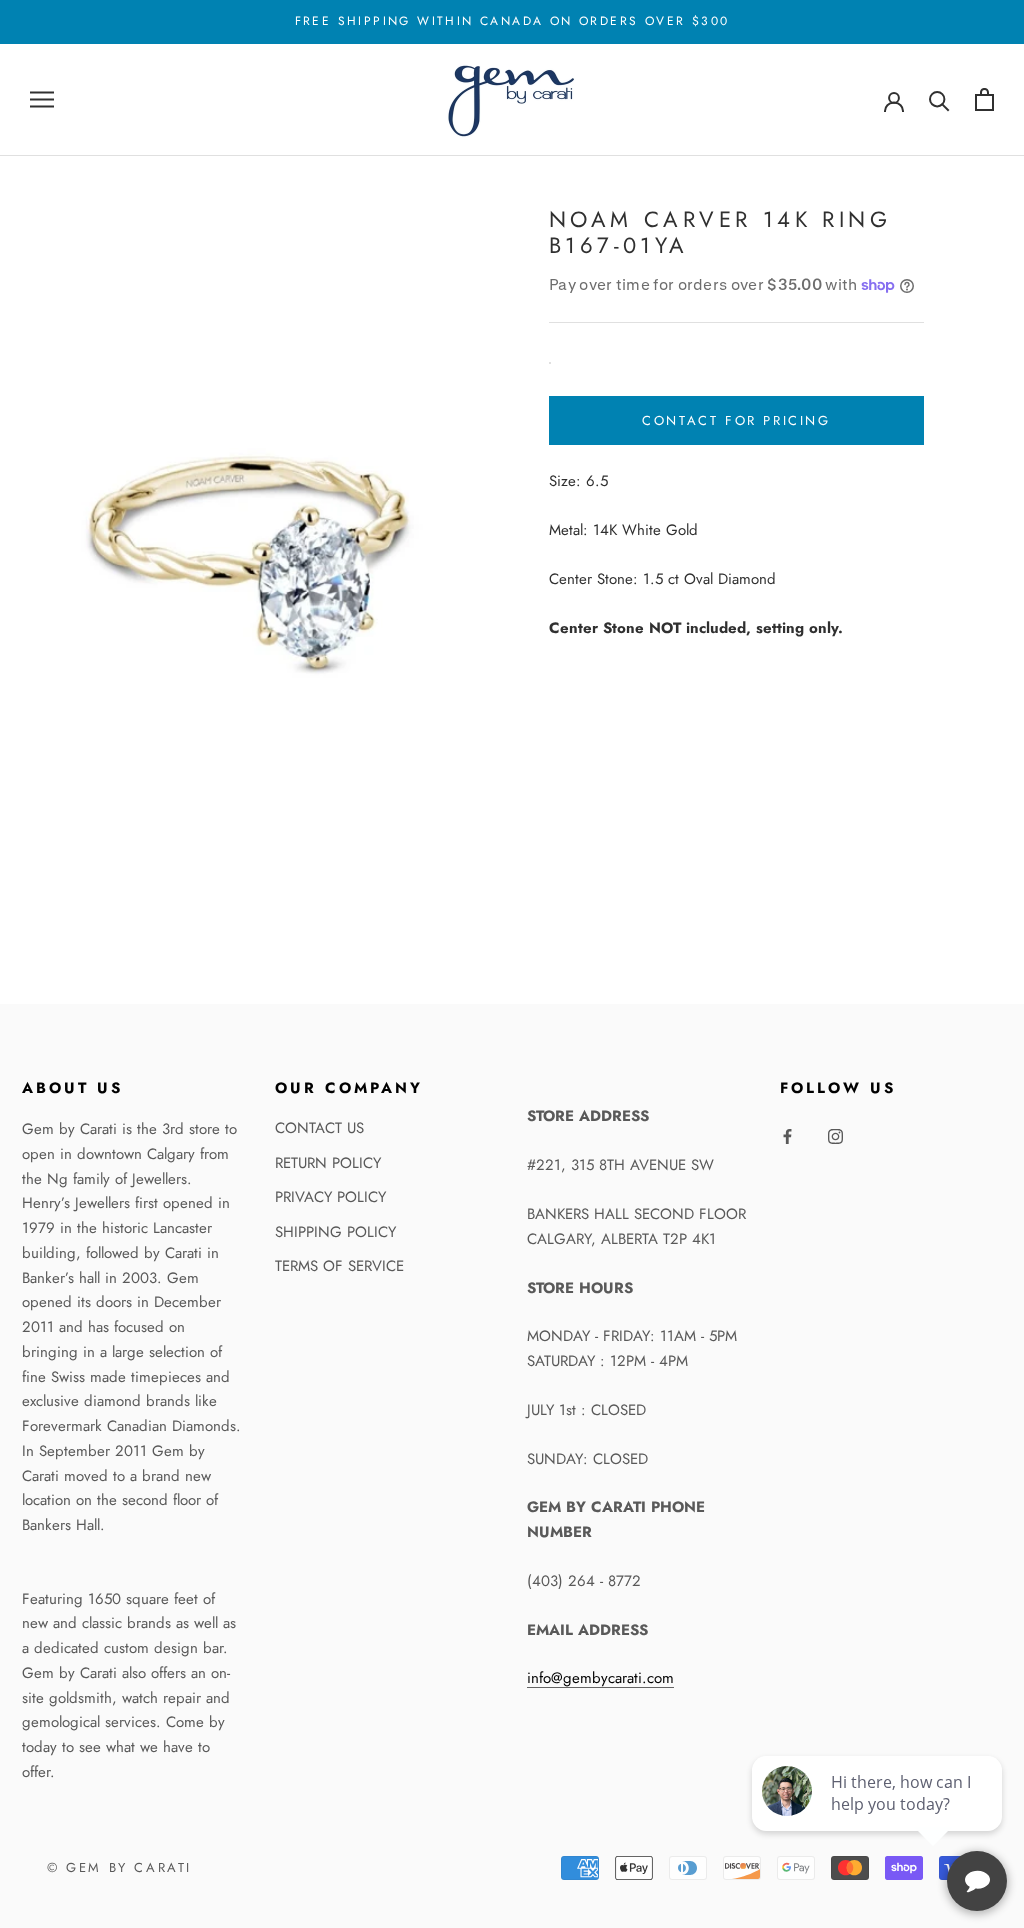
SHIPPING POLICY (335, 1232)
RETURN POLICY (328, 1163)
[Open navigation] (42, 99)
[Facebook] (787, 1135)
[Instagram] (835, 1135)
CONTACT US (319, 1128)
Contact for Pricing (736, 420)
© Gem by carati (119, 1867)
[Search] (939, 99)
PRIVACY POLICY (330, 1197)
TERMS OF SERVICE (339, 1266)
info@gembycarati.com (600, 1678)
